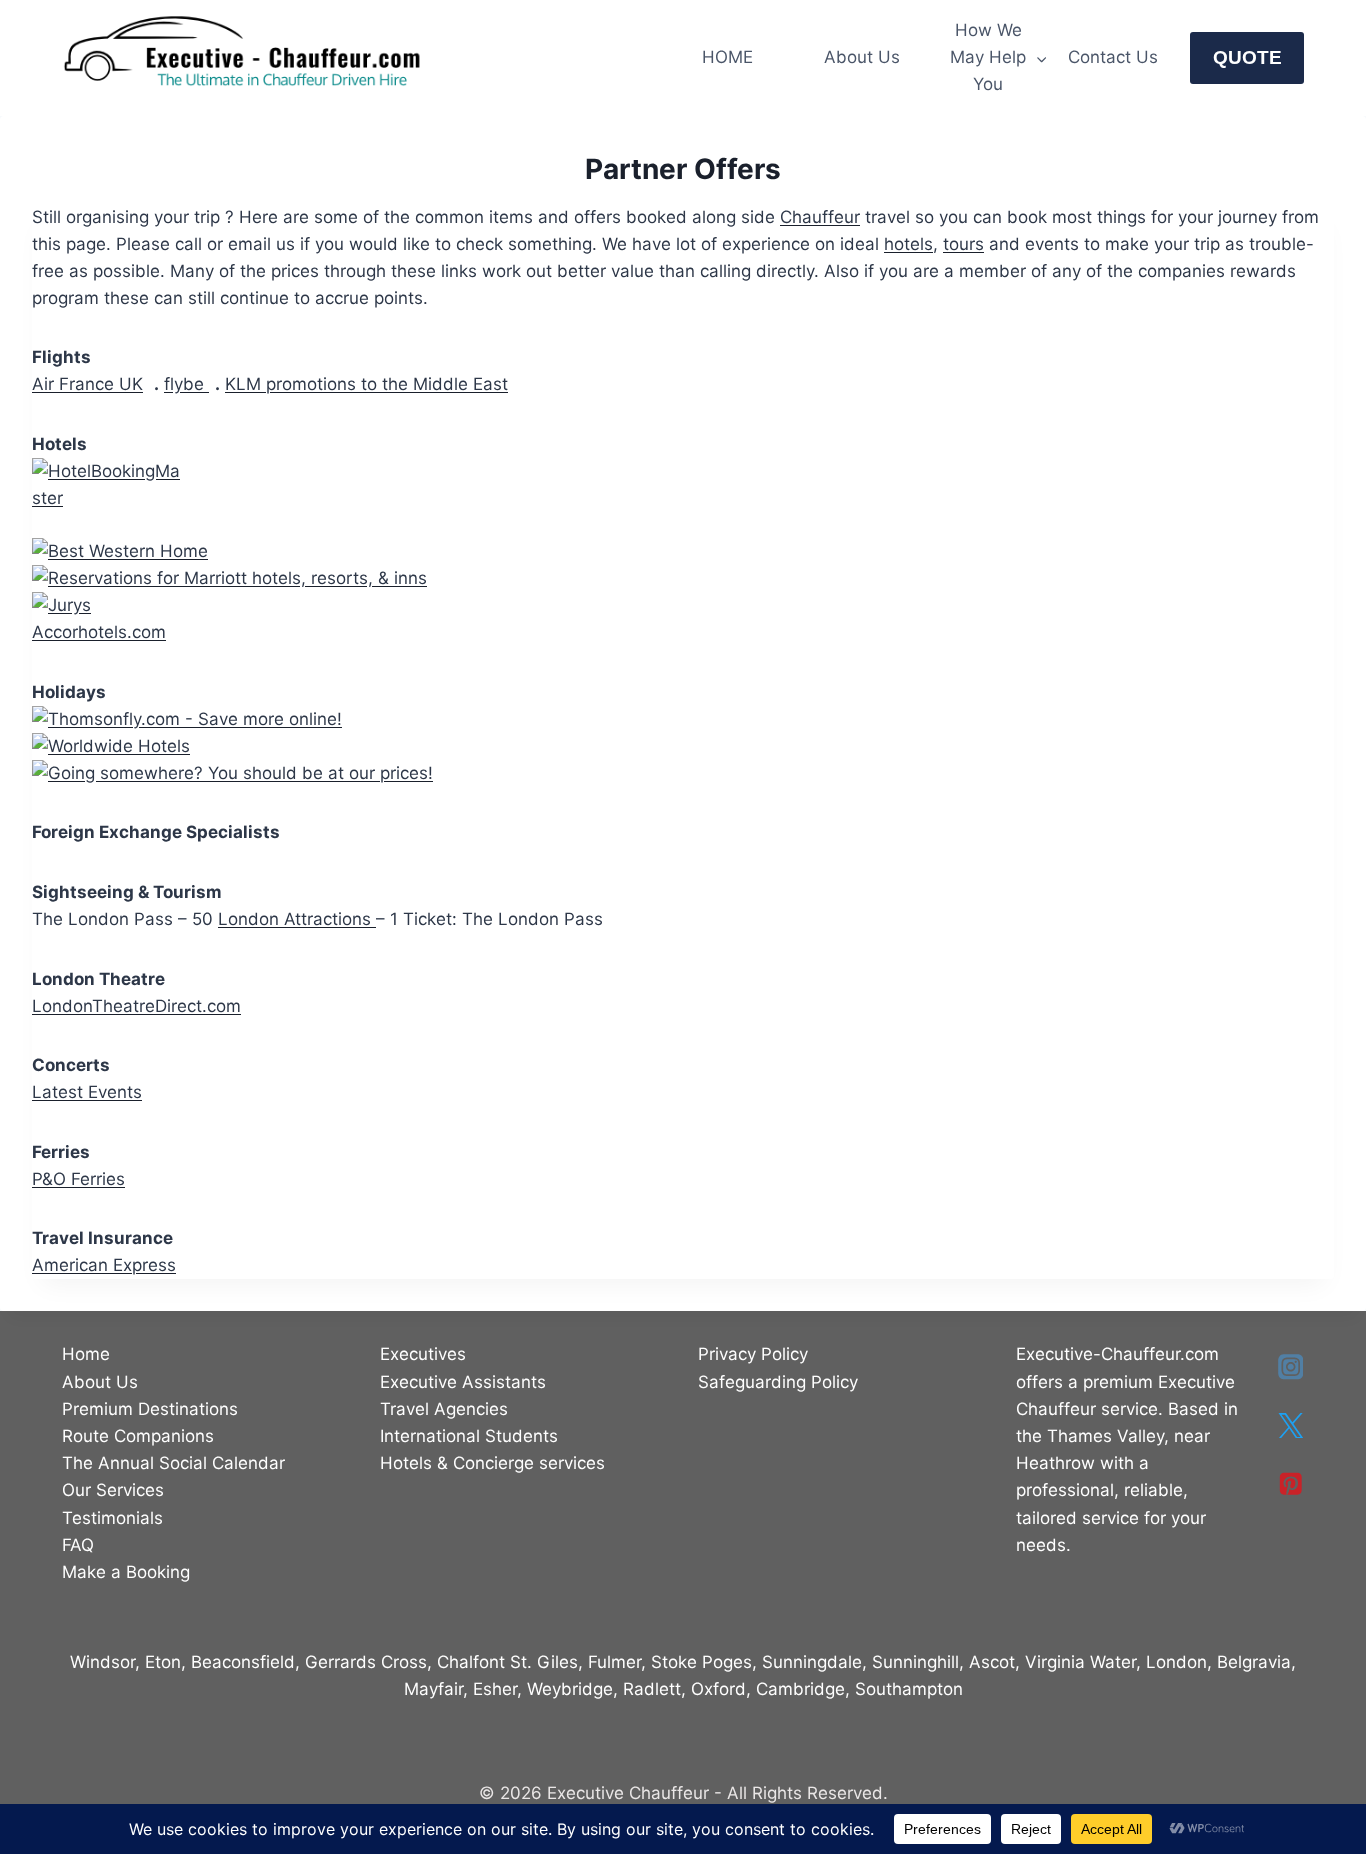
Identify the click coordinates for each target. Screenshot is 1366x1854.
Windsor (102, 1662)
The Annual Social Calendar (173, 1463)
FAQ (78, 1545)
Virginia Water (1080, 1662)
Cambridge (800, 1689)
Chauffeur (820, 217)
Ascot (992, 1662)
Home (86, 1354)
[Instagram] (1290, 1366)
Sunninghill (915, 1662)
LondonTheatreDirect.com (136, 1006)
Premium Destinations (150, 1409)
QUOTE (1247, 57)
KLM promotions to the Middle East (366, 384)
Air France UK (87, 384)
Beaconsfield (243, 1662)
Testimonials (112, 1518)
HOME (727, 57)
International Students (469, 1436)
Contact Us (1113, 57)
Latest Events (87, 1092)
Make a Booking (126, 1572)
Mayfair (433, 1689)
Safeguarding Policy (778, 1382)
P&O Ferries (78, 1179)
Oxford (718, 1689)
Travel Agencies (444, 1409)
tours (963, 244)
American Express (104, 1265)
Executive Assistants (463, 1382)
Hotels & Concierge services (492, 1463)
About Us (862, 57)
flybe (186, 384)
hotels (908, 244)
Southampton (909, 1689)
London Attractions (297, 919)
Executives (423, 1354)
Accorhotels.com (99, 632)
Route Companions (138, 1436)
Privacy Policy (753, 1354)
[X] (1290, 1425)
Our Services (113, 1490)
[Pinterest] (1290, 1484)
